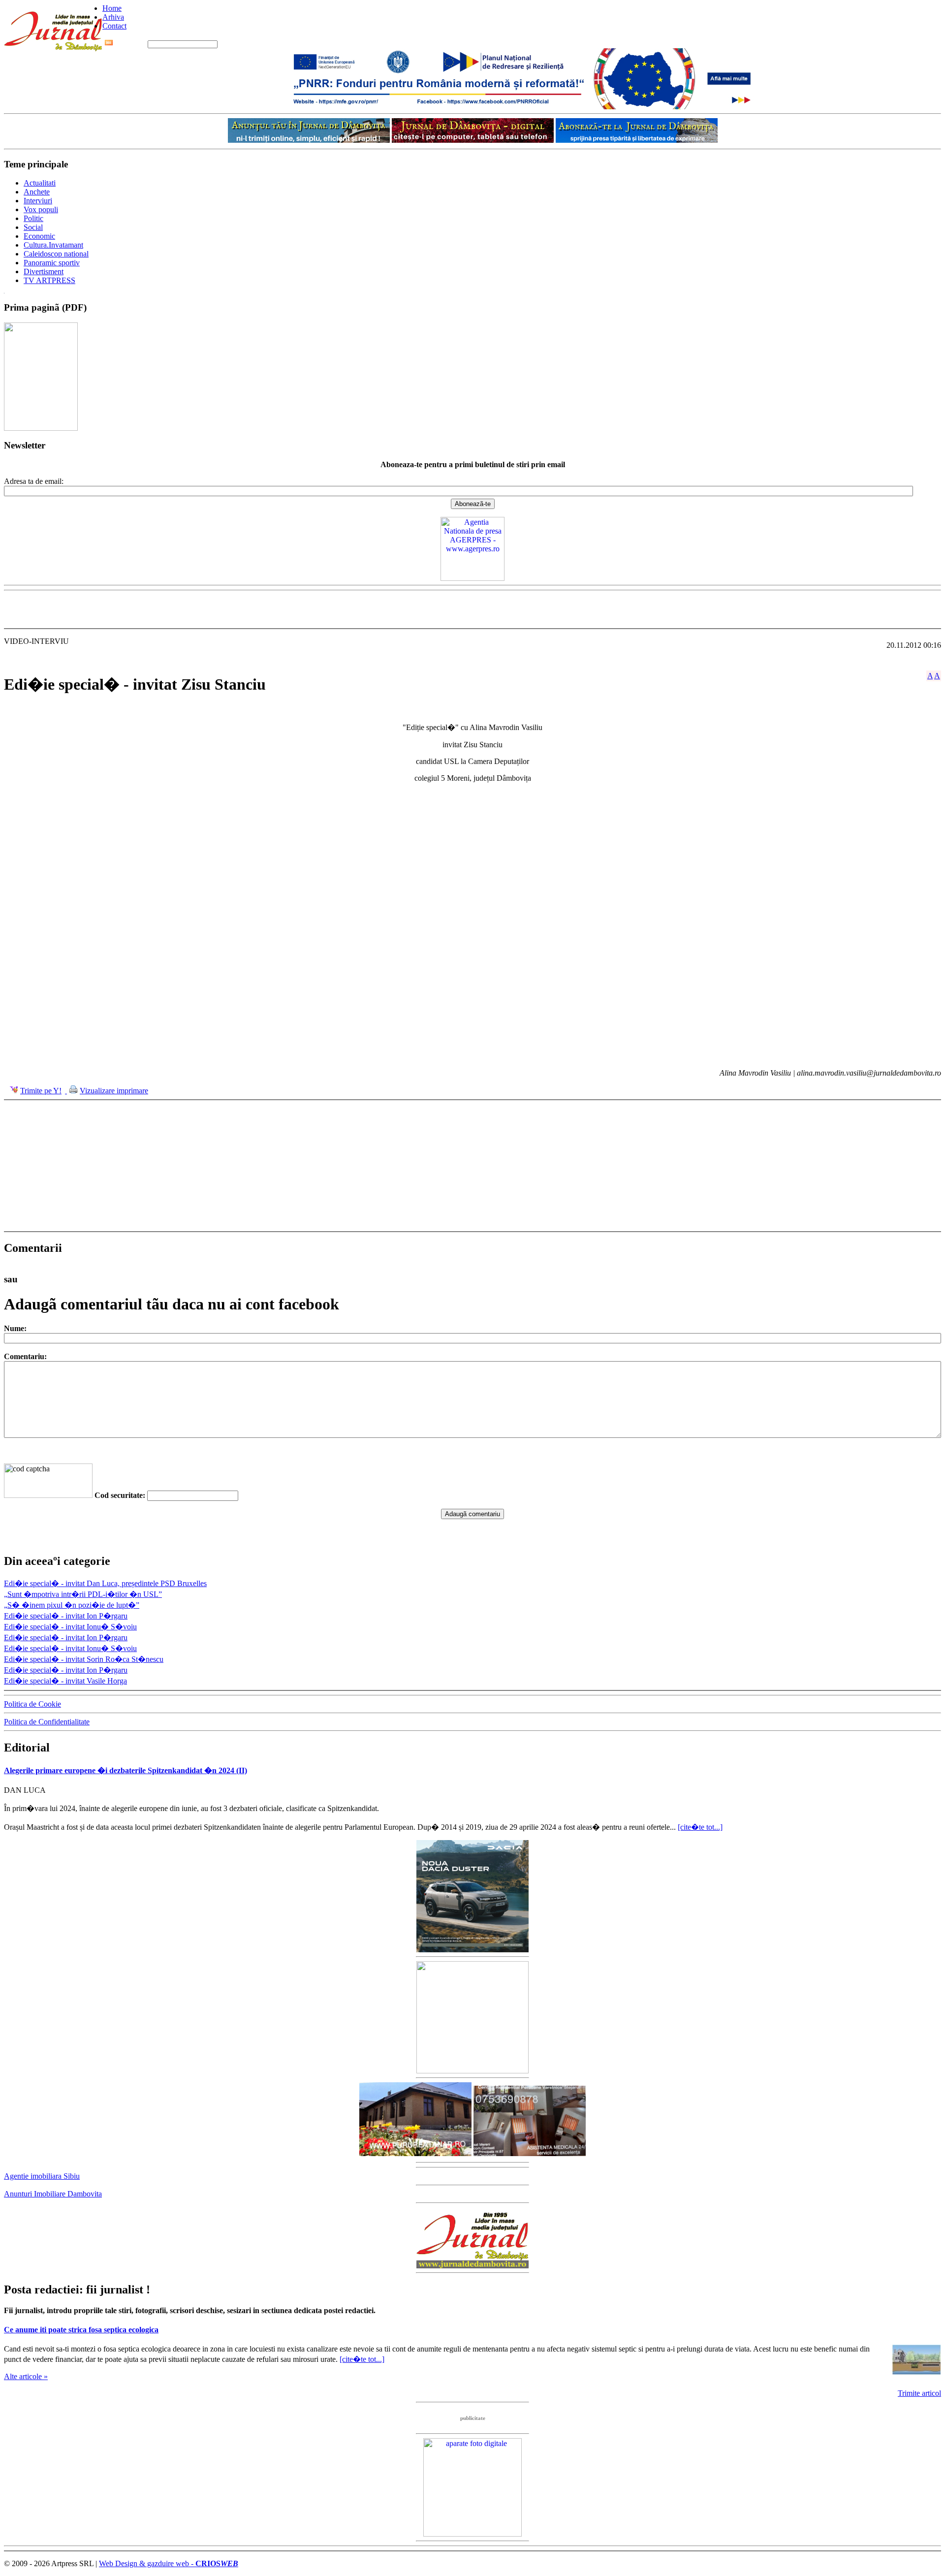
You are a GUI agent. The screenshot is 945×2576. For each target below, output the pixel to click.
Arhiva (113, 17)
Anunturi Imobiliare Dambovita (53, 2194)
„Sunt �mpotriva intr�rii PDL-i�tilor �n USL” (83, 1594)
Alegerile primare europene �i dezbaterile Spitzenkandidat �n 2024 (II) (126, 1770)
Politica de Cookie (32, 1704)
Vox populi (41, 209)
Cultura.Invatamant (53, 245)
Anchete (37, 192)
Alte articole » (26, 2376)
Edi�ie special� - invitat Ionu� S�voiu (70, 1627)
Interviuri (38, 201)
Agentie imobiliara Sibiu (42, 2176)
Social (33, 227)
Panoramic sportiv (52, 263)
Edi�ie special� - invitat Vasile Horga (65, 1681)
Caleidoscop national (56, 254)
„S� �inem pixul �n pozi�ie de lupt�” (72, 1605)
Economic (39, 236)
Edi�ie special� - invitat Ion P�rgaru (66, 1616)
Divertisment (44, 271)
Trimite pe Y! (41, 1091)
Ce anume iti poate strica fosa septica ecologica (81, 2330)
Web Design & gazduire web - (169, 2563)
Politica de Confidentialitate (47, 1722)
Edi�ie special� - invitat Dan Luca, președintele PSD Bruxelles (105, 1583)
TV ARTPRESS (49, 280)
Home (112, 8)
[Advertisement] (472, 609)
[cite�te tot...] (700, 1827)
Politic (33, 218)
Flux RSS (130, 44)
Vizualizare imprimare (114, 1091)
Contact (114, 26)
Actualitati (40, 183)
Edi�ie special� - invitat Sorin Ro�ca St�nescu (84, 1659)
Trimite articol (919, 2393)
